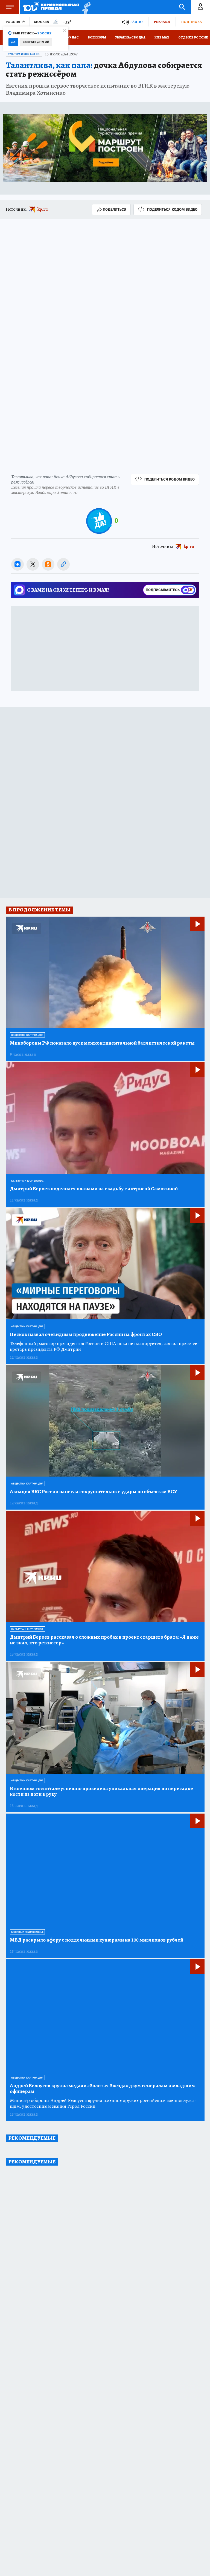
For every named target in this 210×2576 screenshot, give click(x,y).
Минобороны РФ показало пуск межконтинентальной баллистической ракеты (102, 1043)
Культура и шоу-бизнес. (24, 54)
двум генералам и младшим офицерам (102, 2089)
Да (13, 42)
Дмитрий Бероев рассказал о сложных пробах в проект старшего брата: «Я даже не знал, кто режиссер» (104, 1640)
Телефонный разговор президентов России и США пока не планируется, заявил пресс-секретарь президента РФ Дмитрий (104, 1346)
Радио (136, 22)
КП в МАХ (162, 37)
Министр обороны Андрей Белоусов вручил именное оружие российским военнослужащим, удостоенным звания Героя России (103, 2103)
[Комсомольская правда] (51, 7)
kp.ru (43, 209)
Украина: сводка (130, 37)
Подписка (191, 22)
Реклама (162, 22)
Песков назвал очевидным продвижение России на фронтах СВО (86, 1335)
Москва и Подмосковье (27, 1932)
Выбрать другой (36, 42)
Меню (10, 7)
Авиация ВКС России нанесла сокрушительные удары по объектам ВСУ (94, 1492)
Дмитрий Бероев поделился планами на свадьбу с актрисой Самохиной (94, 1189)
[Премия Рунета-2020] (85, 7)
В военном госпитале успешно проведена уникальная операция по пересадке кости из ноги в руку (101, 1791)
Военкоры (97, 37)
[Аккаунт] (200, 7)
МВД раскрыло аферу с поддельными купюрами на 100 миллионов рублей (97, 1940)
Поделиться (115, 209)
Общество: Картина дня (27, 1035)
